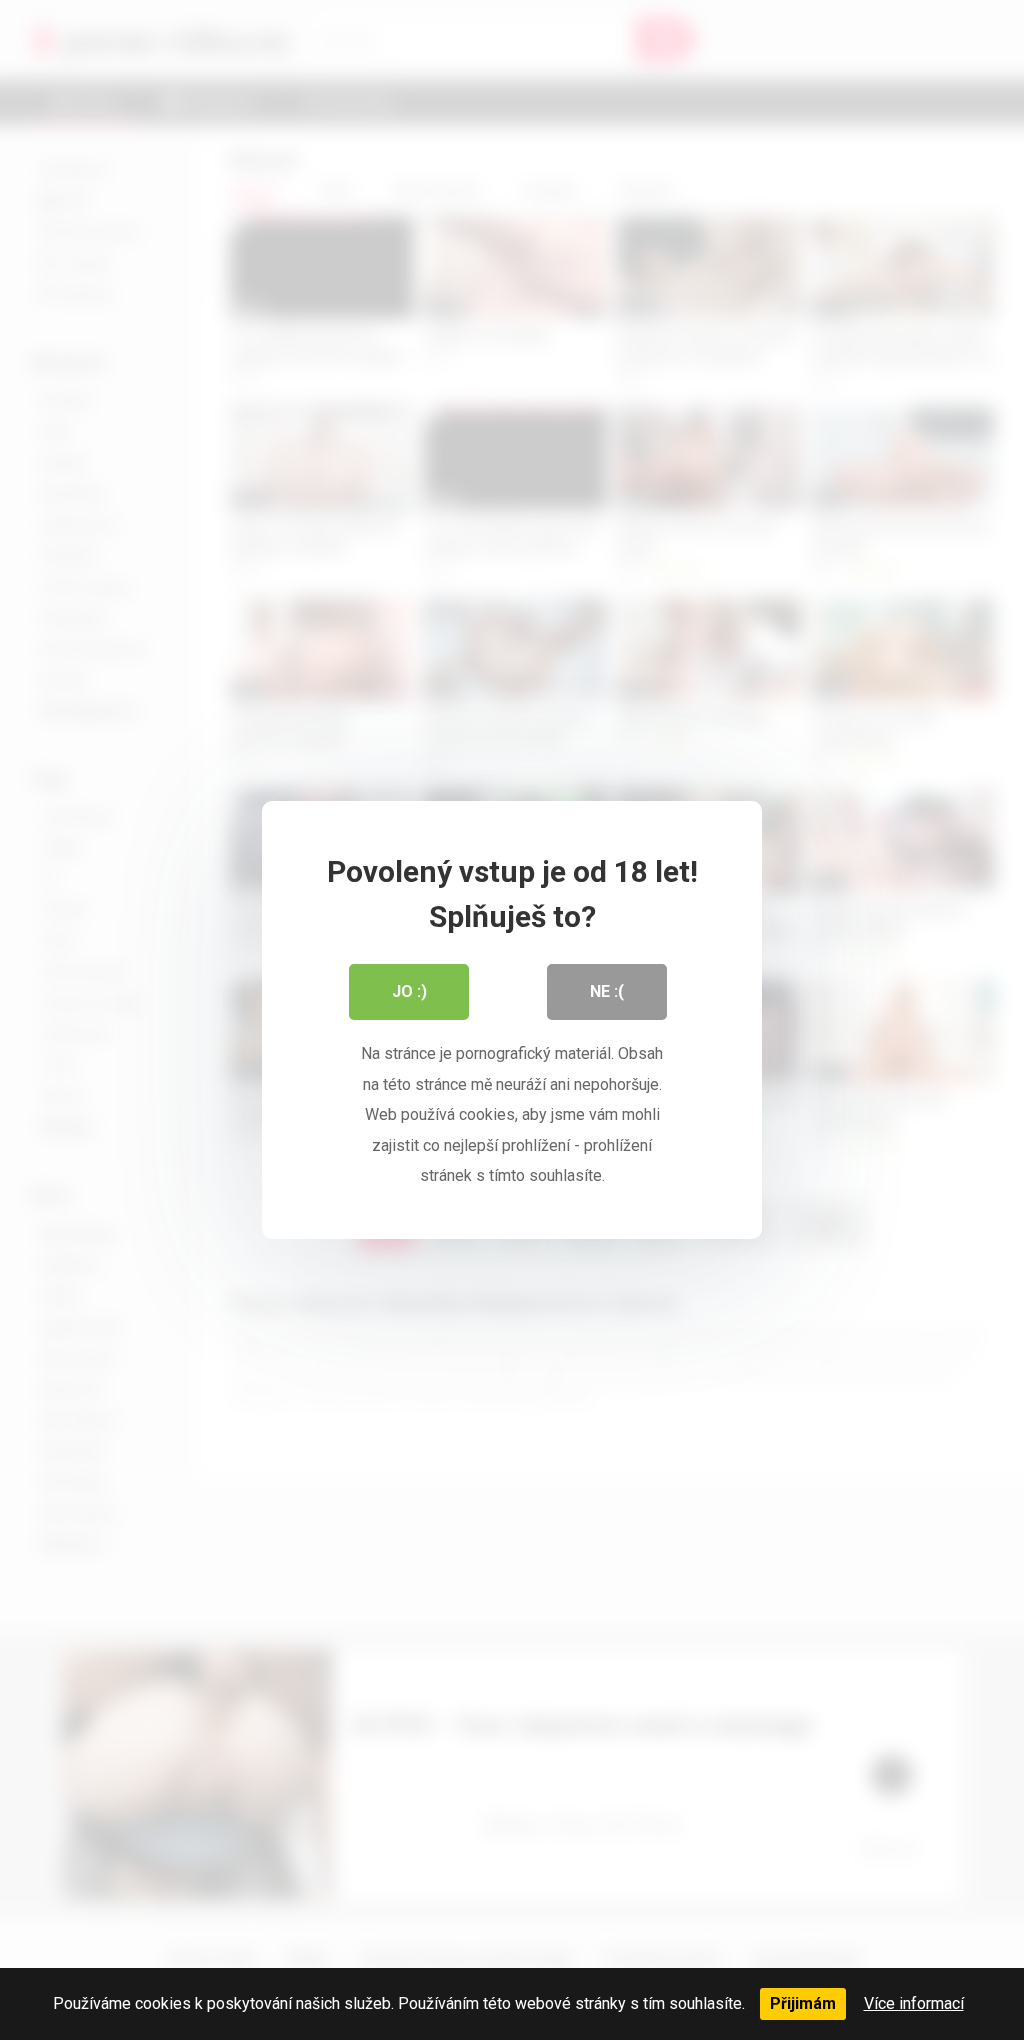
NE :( (607, 991)
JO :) (409, 991)
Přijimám (803, 2003)
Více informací (914, 2003)
